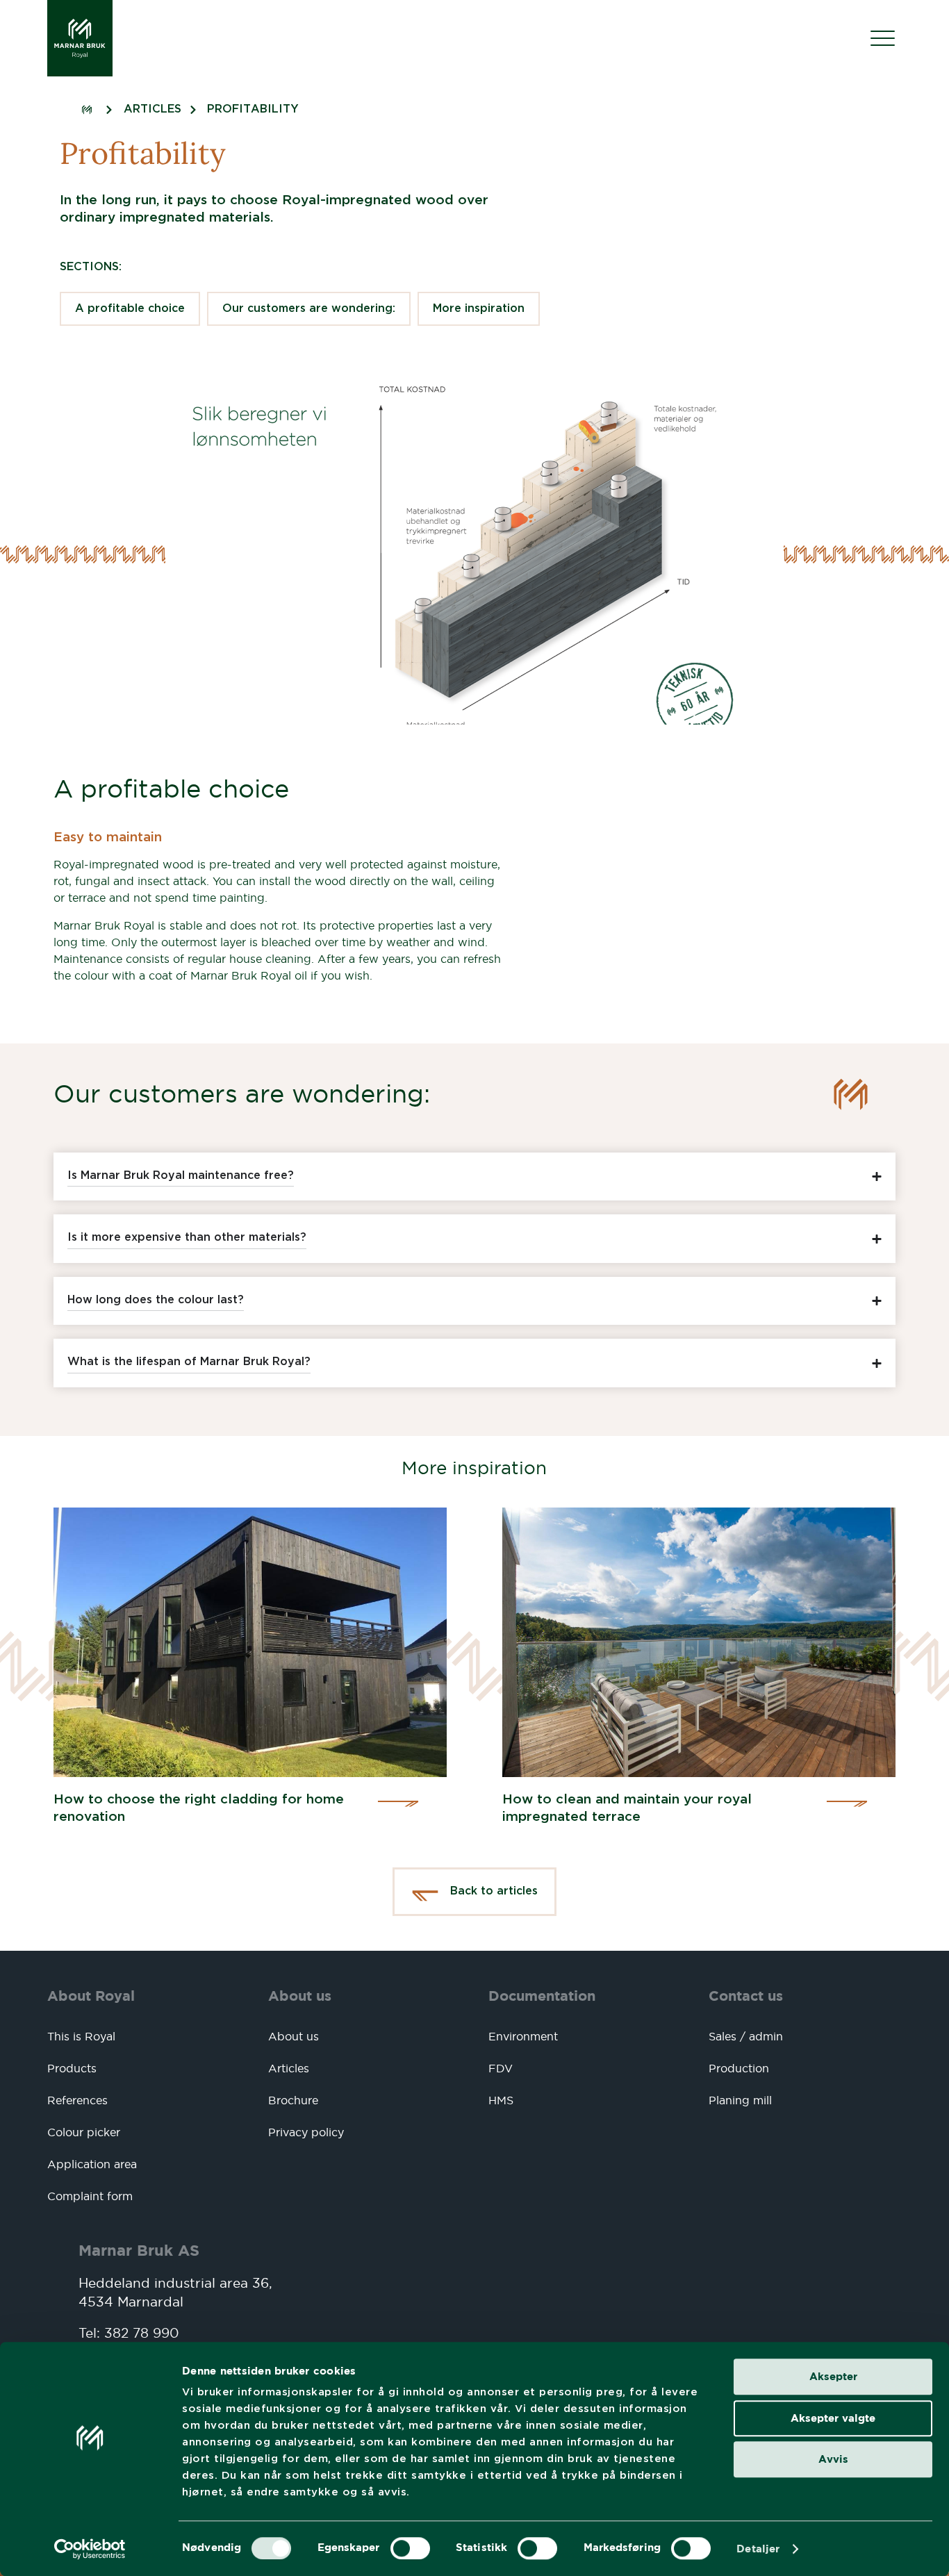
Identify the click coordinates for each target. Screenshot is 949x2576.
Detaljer (758, 2549)
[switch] (410, 2548)
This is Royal (81, 2036)
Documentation (542, 1996)
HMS (501, 2100)
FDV (501, 2068)
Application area (92, 2164)
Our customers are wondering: (309, 309)
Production (739, 2068)
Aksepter (833, 2376)
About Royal (91, 1996)
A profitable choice (130, 309)
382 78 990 (142, 2333)
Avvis (833, 2459)
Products (72, 2068)
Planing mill (740, 2100)
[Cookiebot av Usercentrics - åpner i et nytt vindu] (90, 2549)
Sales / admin (746, 2036)
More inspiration (479, 309)
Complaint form (90, 2196)
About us (300, 1996)
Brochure (293, 2100)
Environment (523, 2036)
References (77, 2100)
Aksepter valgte (833, 2418)
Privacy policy (306, 2132)
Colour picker (84, 2132)
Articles (289, 2068)
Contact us (746, 1996)
